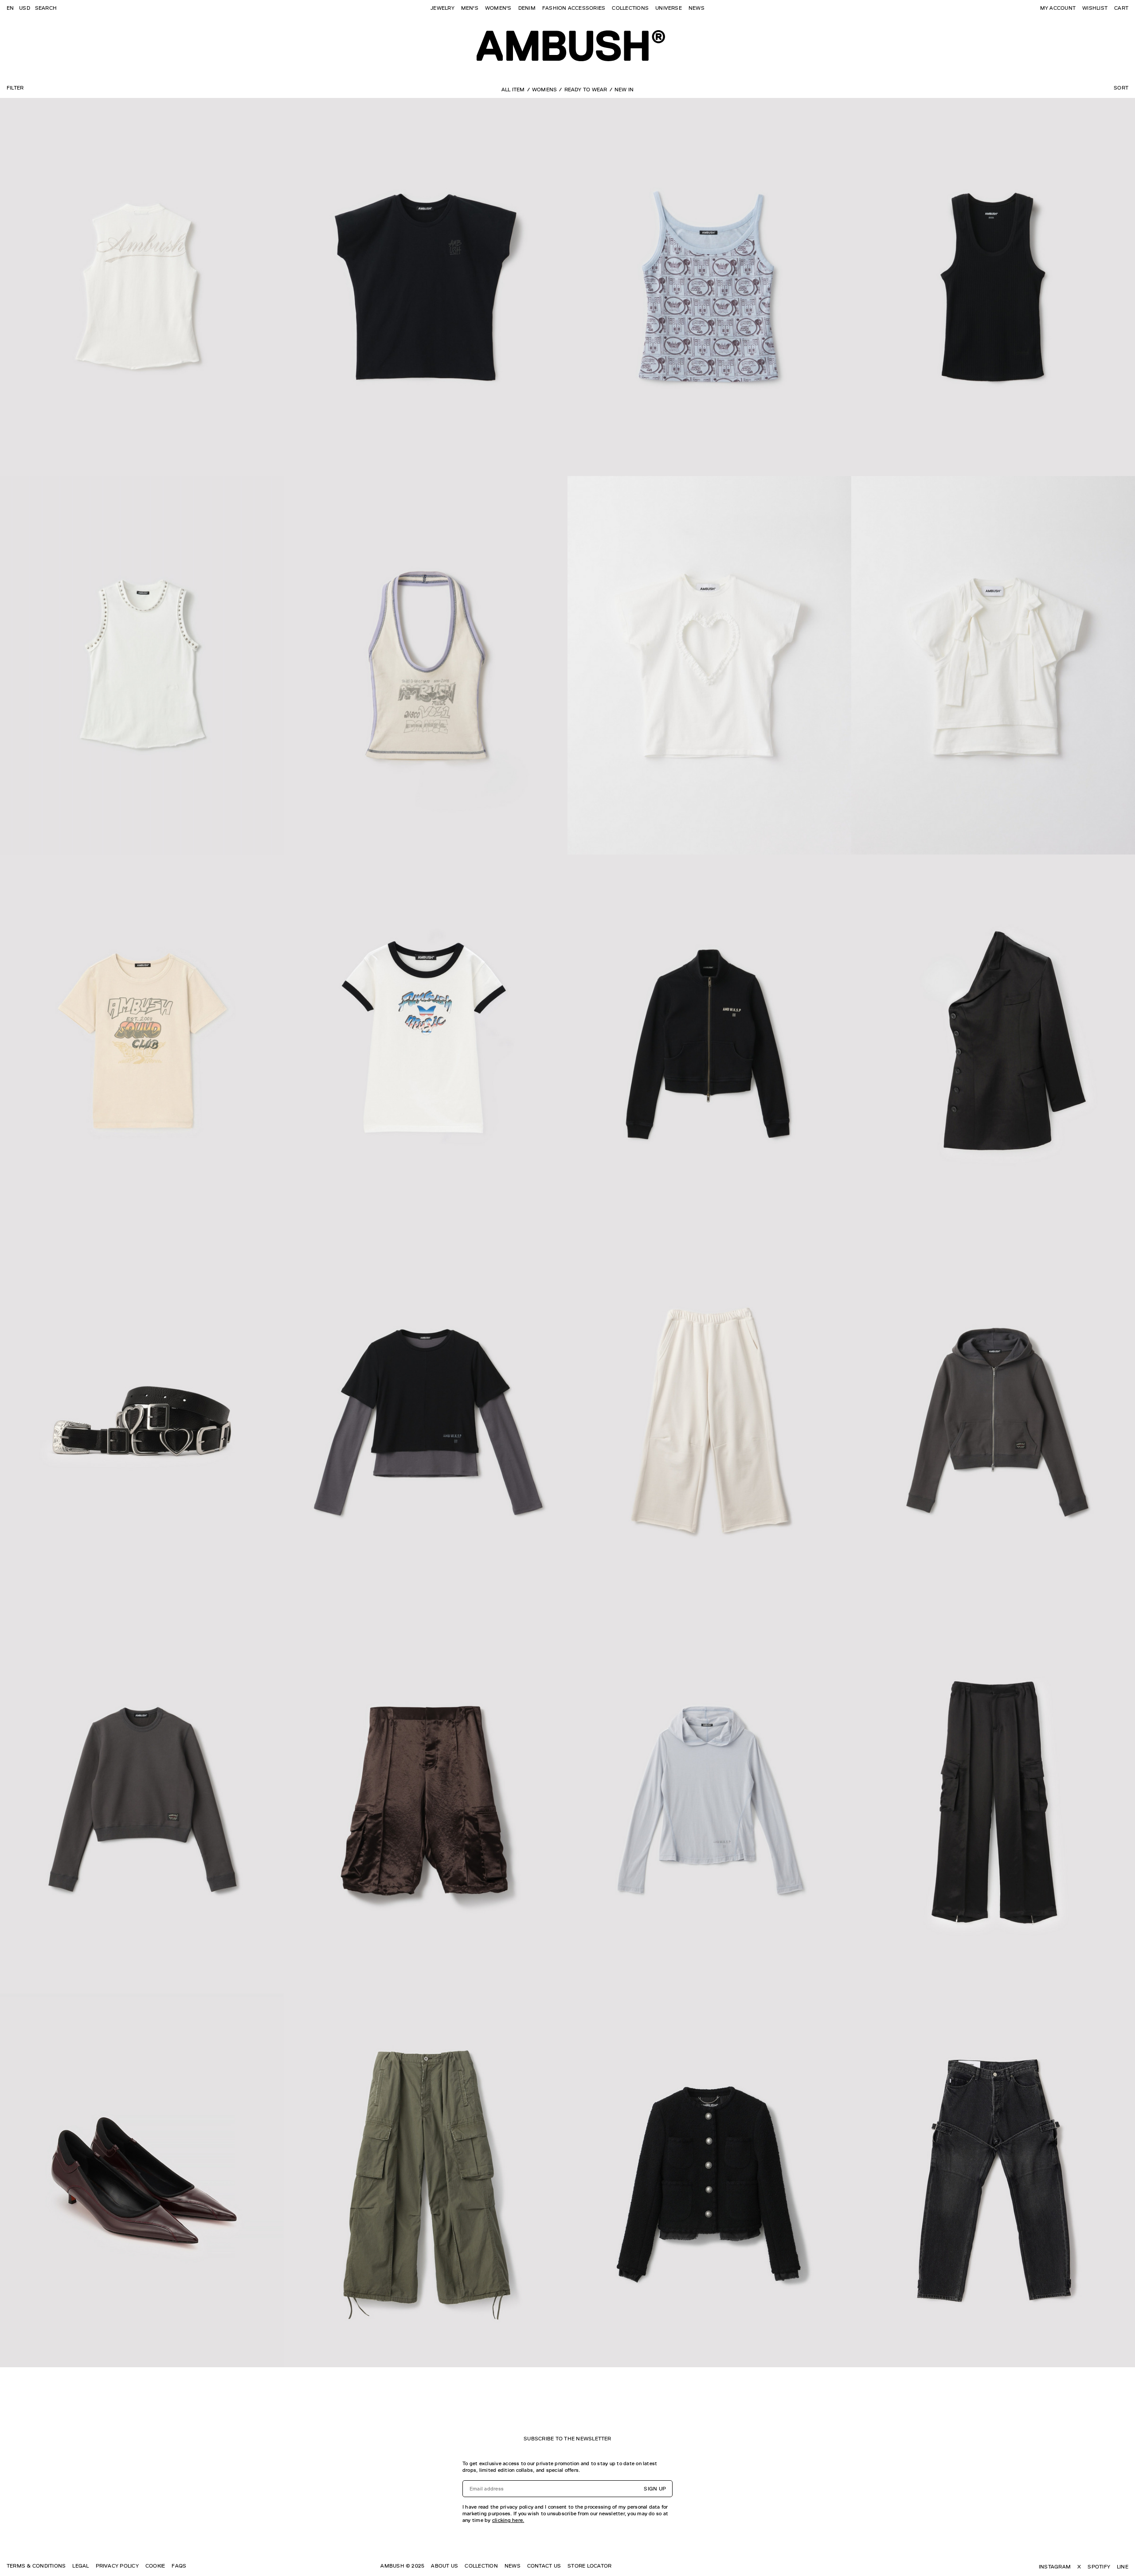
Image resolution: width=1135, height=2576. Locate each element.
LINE (1123, 2567)
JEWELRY (442, 8)
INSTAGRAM (1055, 2567)
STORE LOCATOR (589, 2566)
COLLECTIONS (630, 8)
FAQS (179, 2566)
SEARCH (46, 8)
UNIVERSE (669, 8)
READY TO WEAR (586, 90)
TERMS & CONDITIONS (36, 2566)
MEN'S (470, 8)
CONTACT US (544, 2566)
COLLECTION (481, 2566)
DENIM (527, 8)
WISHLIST (1095, 8)
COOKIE (155, 2566)
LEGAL (80, 2566)
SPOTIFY (1099, 2567)
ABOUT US (444, 2566)
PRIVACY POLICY (117, 2566)
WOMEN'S (498, 8)
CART (1121, 8)
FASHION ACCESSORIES (574, 8)
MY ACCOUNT (1058, 8)
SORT (1121, 88)
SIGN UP (655, 2489)
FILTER (15, 88)
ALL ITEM (513, 90)
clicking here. (508, 2520)
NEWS (697, 8)
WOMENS (544, 90)
